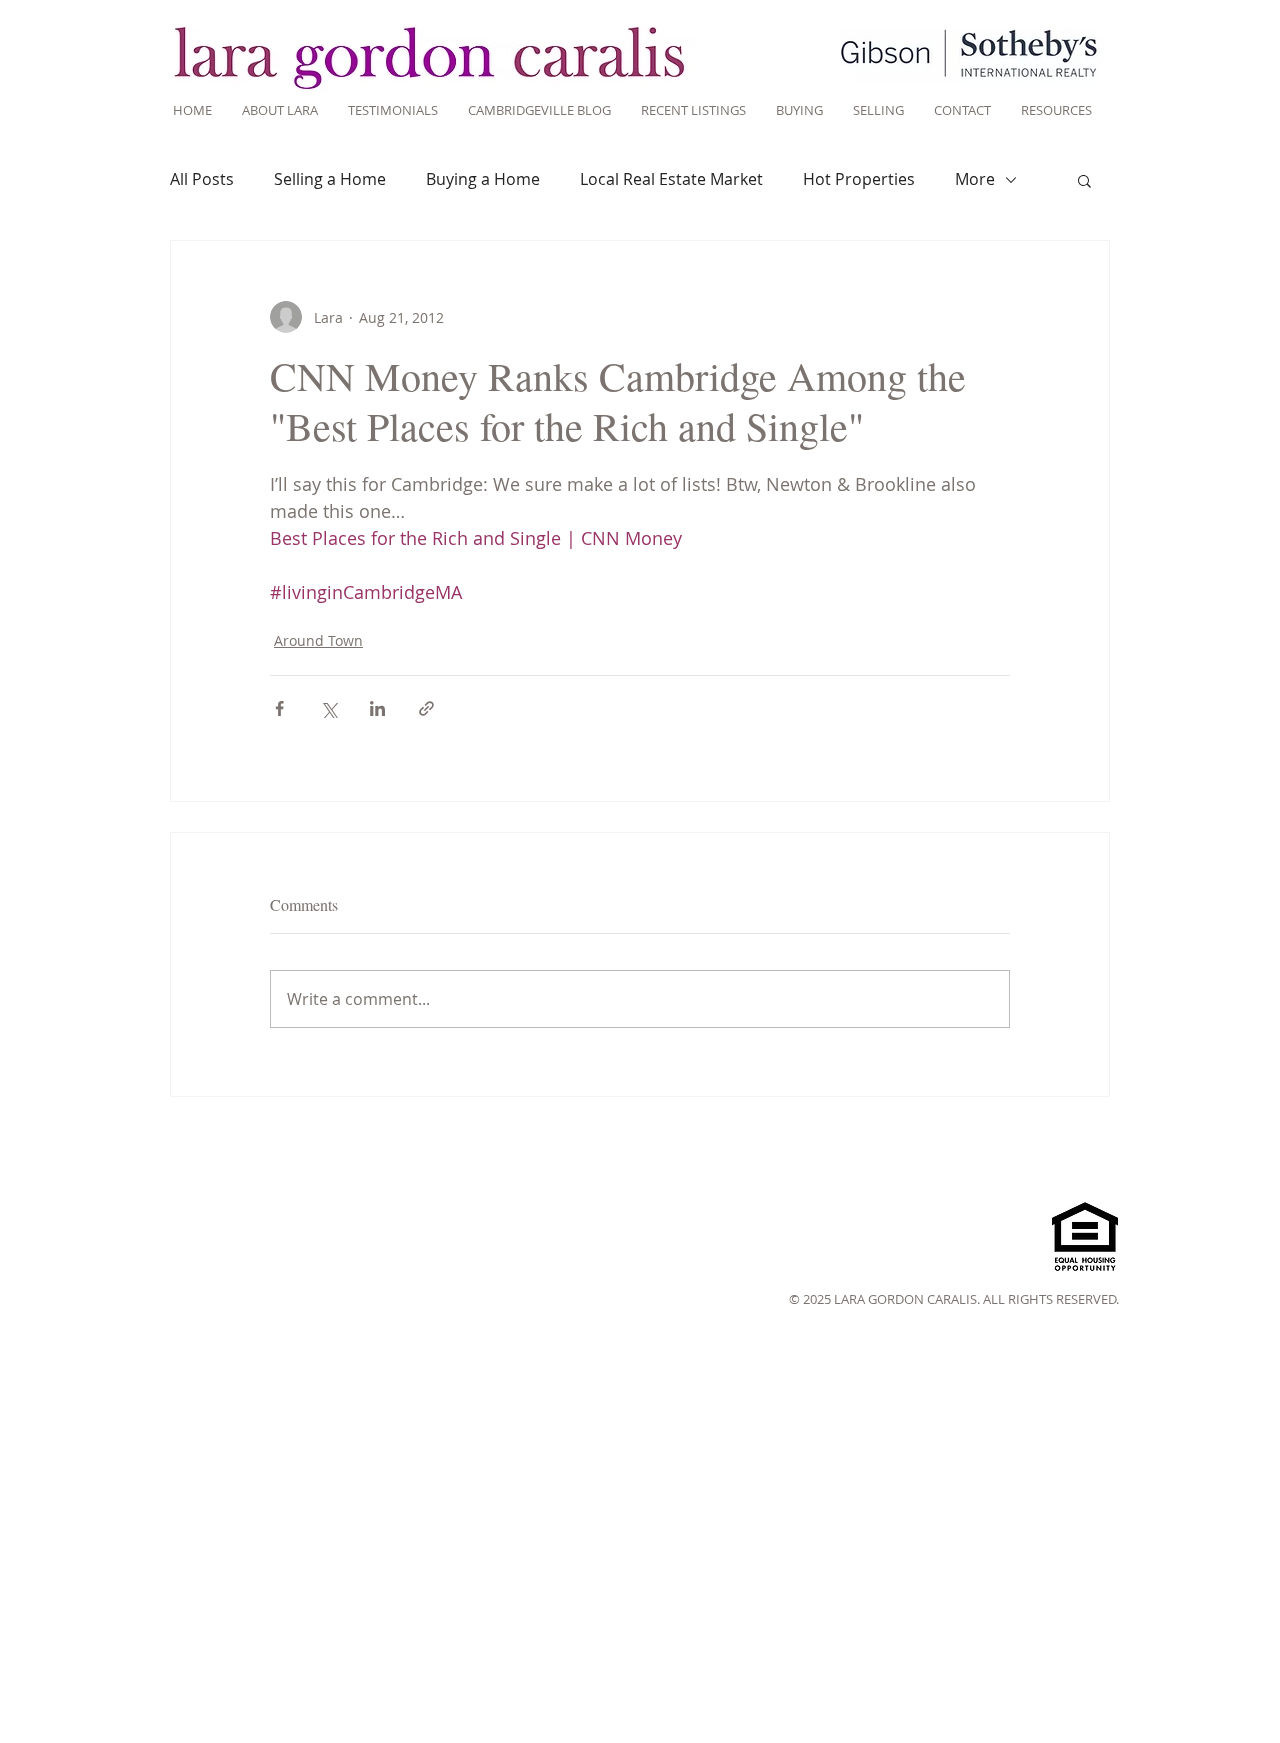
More (975, 179)
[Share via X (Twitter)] (328, 708)
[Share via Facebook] (279, 708)
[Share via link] (426, 708)
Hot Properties (859, 179)
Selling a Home (330, 179)
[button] (1084, 180)
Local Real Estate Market (671, 179)
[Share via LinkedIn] (377, 708)
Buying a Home (483, 179)
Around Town (318, 640)
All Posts (202, 179)
